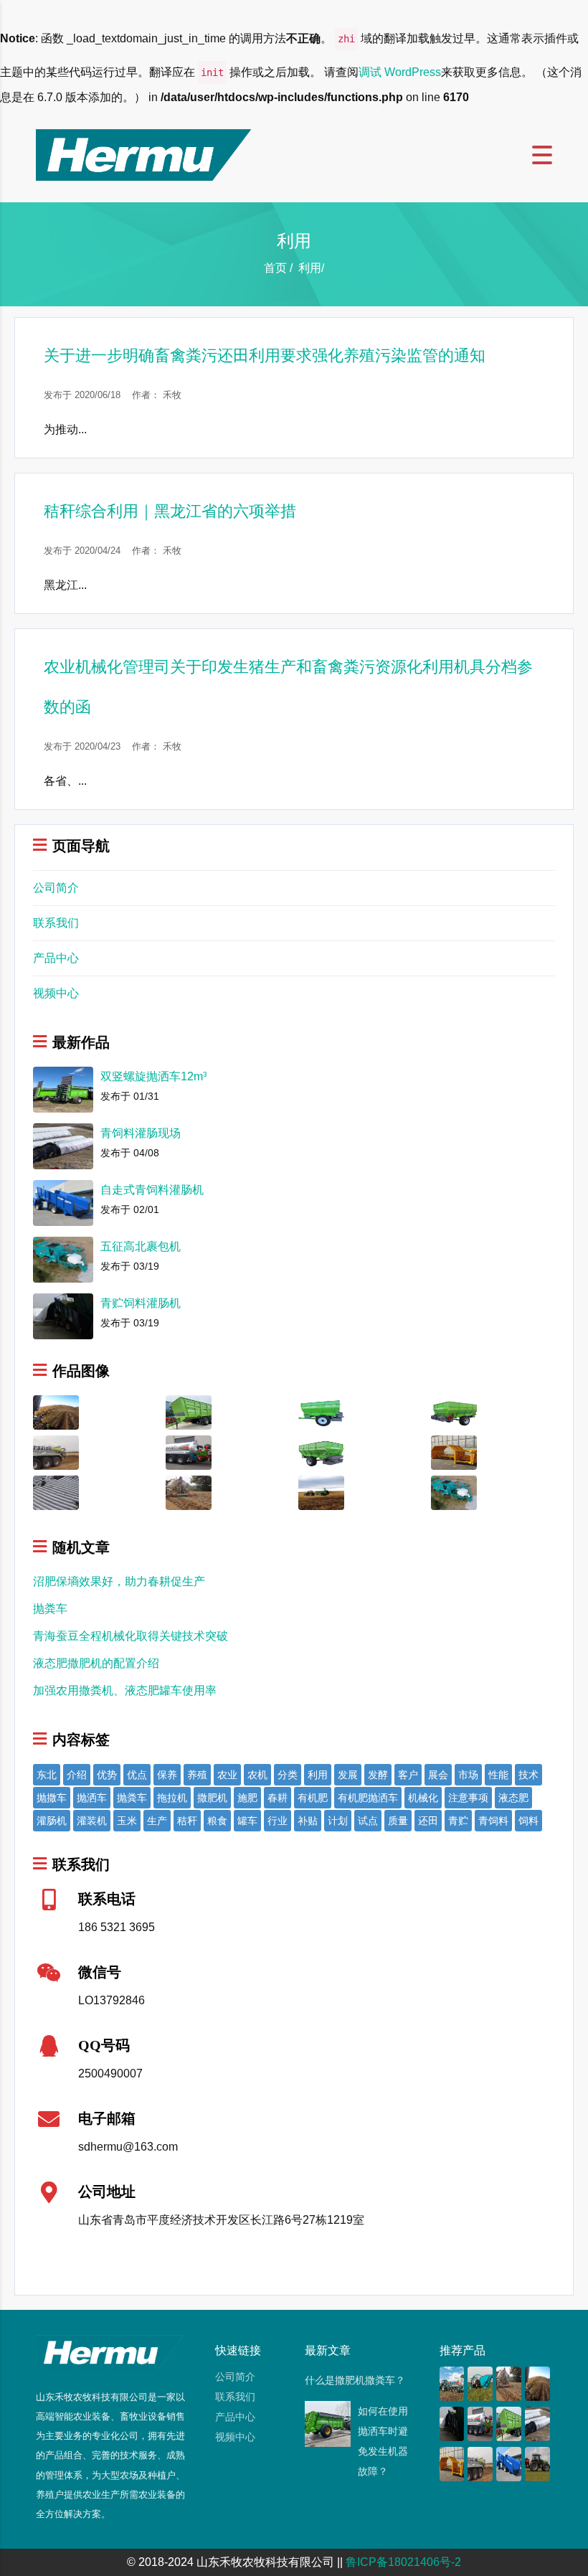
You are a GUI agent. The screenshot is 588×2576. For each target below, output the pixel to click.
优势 (107, 1775)
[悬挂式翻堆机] (454, 1452)
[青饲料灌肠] (56, 1492)
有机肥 (313, 1798)
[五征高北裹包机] (454, 1492)
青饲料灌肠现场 (141, 1133)
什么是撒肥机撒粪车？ (355, 2380)
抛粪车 (50, 1609)
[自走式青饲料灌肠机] (509, 2463)
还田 (428, 1821)
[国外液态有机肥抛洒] (56, 1411)
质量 (398, 1821)
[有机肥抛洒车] (321, 1492)
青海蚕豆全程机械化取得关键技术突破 (131, 1636)
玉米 (127, 1821)
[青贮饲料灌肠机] (452, 2423)
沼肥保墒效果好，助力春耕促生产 (119, 1581)
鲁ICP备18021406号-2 (403, 2562)
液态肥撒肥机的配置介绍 (96, 1663)
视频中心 (56, 993)
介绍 (77, 1775)
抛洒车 (92, 1798)
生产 (157, 1821)
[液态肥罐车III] (189, 1452)
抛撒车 (52, 1798)
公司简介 (56, 888)
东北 (47, 1775)
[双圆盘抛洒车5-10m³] (321, 1452)
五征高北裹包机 (141, 1246)
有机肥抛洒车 (368, 1798)
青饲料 (493, 1821)
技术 (528, 1775)
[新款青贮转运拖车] (189, 1411)
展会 (438, 1775)
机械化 (423, 1798)
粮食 (217, 1821)
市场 (468, 1775)
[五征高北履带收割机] (480, 2383)
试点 (368, 1821)
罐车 (247, 1821)
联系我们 (56, 923)
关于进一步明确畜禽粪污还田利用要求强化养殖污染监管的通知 (265, 355)
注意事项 (468, 1798)
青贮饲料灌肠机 (141, 1303)
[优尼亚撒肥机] (537, 2463)
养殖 (197, 1775)
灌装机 (92, 1821)
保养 (167, 1775)
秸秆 (187, 1821)
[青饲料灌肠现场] (537, 2423)
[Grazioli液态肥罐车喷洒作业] (56, 1452)
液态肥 (513, 1798)
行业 (278, 1821)
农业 (227, 1775)
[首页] (143, 154)
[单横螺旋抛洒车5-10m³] (454, 1411)
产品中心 (56, 958)
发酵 (378, 1775)
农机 (257, 1775)
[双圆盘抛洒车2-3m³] (321, 1411)
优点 (137, 1775)
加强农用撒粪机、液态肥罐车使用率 (125, 1690)
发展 (348, 1775)
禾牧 (172, 395)
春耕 (278, 1798)
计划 (338, 1821)
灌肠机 (52, 1821)
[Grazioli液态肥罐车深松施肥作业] (189, 1492)
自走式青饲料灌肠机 (152, 1190)
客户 (408, 1775)
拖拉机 (172, 1798)
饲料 (528, 1821)
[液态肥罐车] (452, 2383)
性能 (498, 1775)
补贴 (308, 1821)
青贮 (458, 1821)
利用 (318, 1775)
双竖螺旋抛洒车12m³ (153, 1076)
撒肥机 (212, 1798)
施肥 (247, 1798)
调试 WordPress (400, 72)
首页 (275, 268)
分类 (288, 1775)
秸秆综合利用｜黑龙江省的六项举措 (170, 511)
